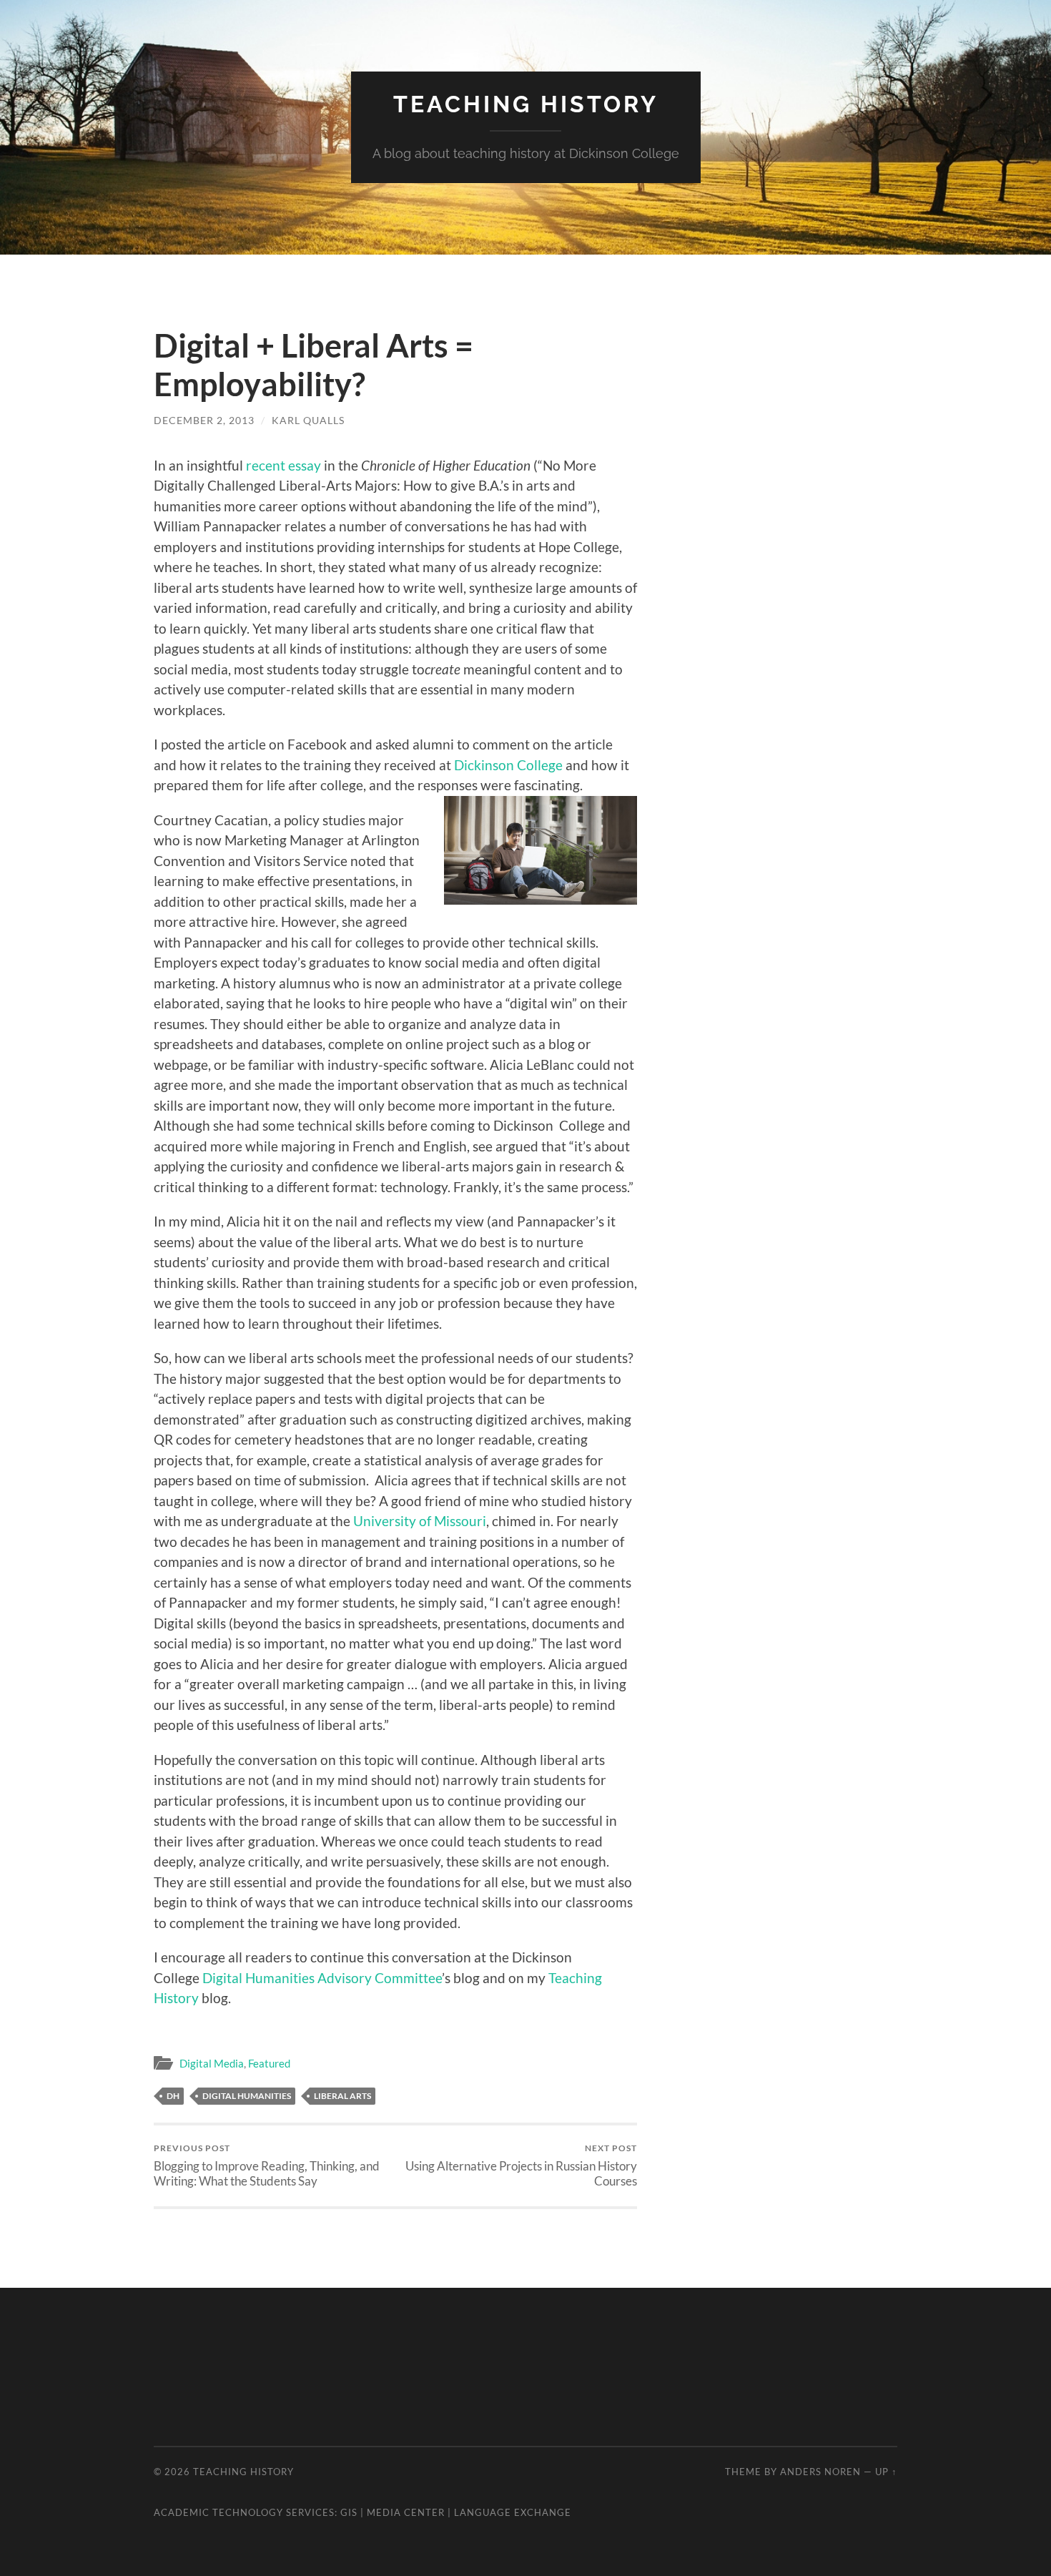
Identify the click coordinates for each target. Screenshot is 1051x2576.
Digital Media (212, 2063)
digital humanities (247, 2096)
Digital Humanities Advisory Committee (322, 1978)
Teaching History (526, 104)
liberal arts (342, 2096)
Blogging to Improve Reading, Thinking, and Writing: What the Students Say (267, 2165)
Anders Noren (820, 2472)
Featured (269, 2063)
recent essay (283, 465)
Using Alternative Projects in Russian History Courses (521, 2165)
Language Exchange (513, 2512)
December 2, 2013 (204, 420)
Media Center (406, 2512)
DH (173, 2096)
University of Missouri (420, 1521)
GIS (349, 2512)
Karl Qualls (308, 420)
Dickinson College (508, 765)
